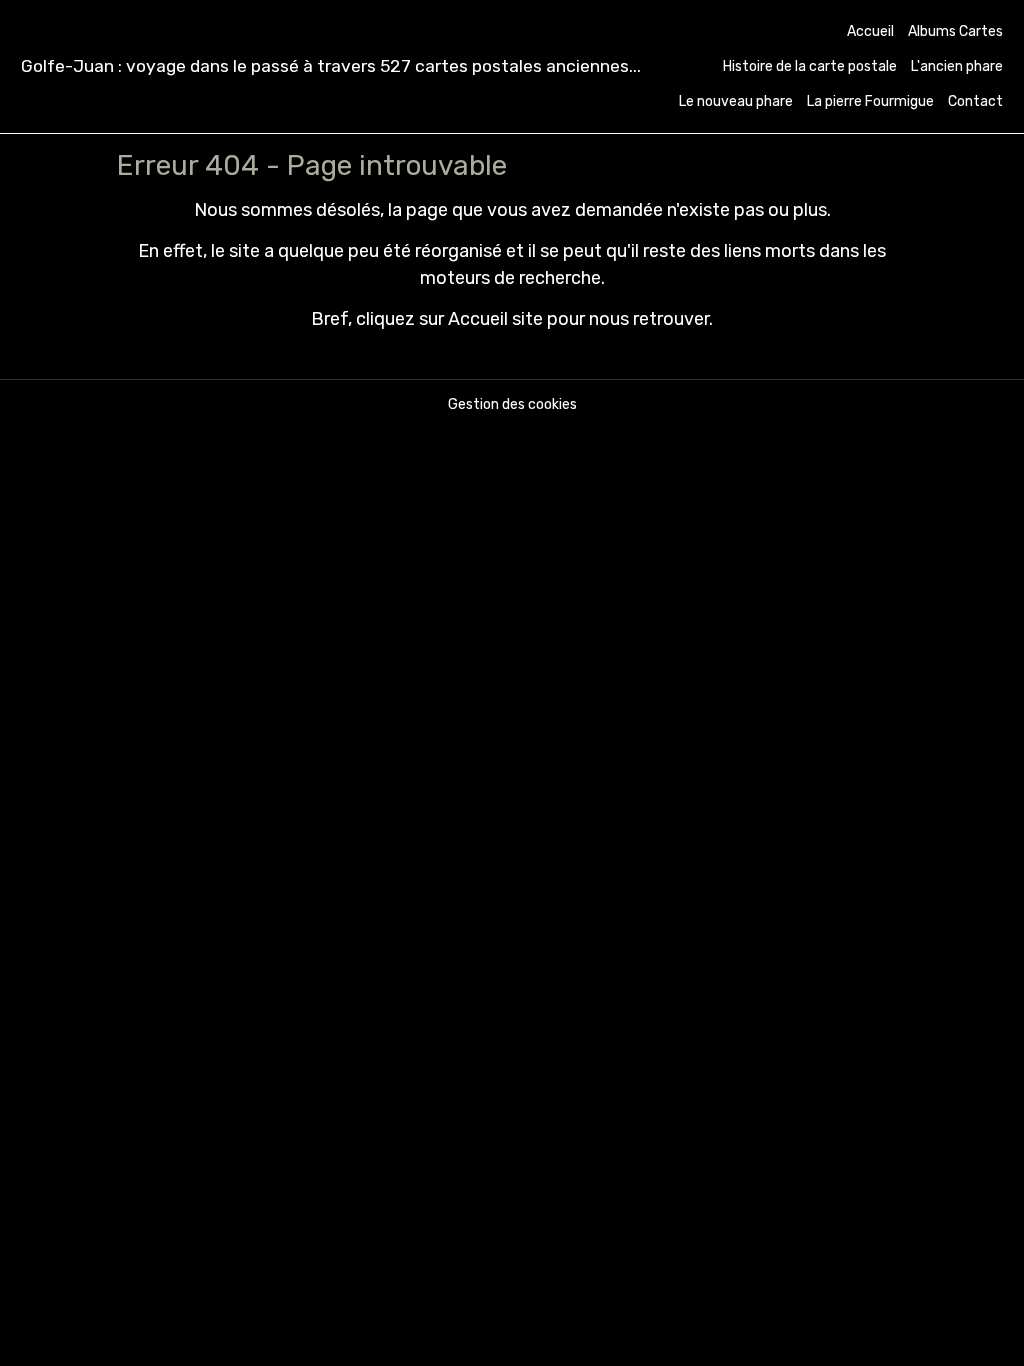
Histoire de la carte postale (810, 66)
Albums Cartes (955, 31)
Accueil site (495, 319)
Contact (975, 101)
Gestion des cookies (512, 404)
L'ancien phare (957, 66)
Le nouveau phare (736, 101)
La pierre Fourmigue (870, 101)
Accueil (870, 31)
